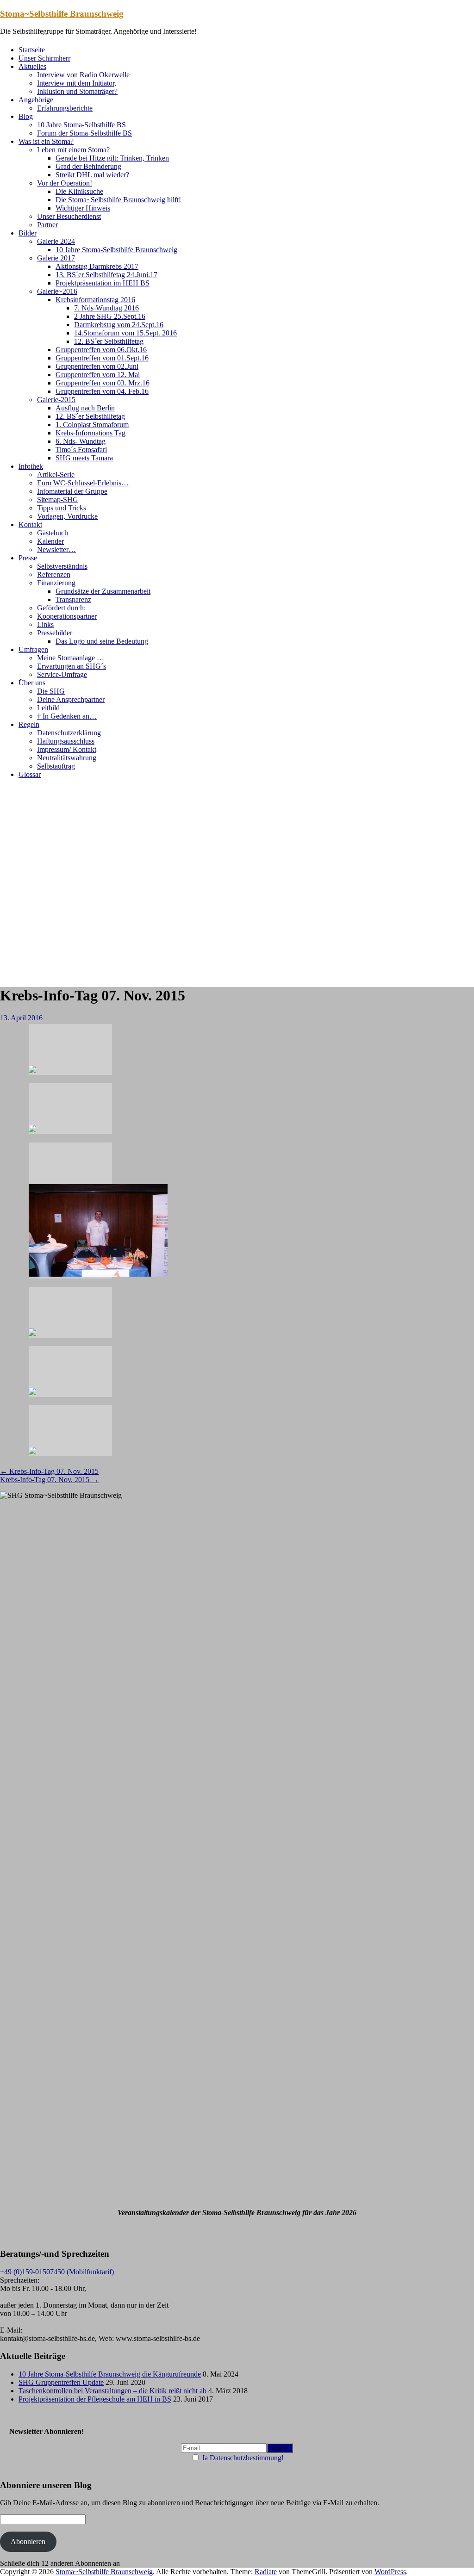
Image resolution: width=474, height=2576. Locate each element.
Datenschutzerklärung (69, 733)
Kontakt (30, 525)
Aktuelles (32, 66)
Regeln (29, 724)
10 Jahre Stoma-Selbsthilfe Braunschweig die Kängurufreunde (110, 2374)
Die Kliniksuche (79, 191)
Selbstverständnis (62, 566)
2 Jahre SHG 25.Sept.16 (110, 316)
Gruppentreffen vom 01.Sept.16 (102, 358)
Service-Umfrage (62, 674)
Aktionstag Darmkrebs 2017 (97, 266)
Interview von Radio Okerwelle (83, 75)
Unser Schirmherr (44, 58)
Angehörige (36, 100)
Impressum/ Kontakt (67, 749)
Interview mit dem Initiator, (77, 83)
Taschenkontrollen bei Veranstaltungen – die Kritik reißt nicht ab (112, 2391)
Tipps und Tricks (62, 508)
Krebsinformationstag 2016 (95, 300)
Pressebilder (55, 633)
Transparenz (73, 599)
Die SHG (51, 691)
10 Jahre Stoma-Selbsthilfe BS (81, 125)
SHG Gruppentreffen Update (61, 2382)
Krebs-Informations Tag (90, 433)
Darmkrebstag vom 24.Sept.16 (119, 325)
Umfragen (33, 649)
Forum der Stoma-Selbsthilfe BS (84, 133)
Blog (26, 116)
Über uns (32, 683)
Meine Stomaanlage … (71, 658)
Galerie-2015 (56, 400)
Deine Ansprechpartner (71, 699)
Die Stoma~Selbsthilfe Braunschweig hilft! (118, 200)
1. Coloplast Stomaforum (92, 425)
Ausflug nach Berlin (85, 408)
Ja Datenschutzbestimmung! (243, 2458)
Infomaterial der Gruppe (72, 491)
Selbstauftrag (56, 766)
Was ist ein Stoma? (46, 141)
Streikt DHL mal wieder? (92, 175)
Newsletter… (56, 549)
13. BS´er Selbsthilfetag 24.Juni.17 (106, 275)
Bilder (28, 233)
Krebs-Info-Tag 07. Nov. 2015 (49, 1471)
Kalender (50, 541)
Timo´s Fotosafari (81, 450)
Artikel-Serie (56, 475)
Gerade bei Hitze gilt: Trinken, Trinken (112, 158)
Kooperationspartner (67, 616)
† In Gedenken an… (67, 716)
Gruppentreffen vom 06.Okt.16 (101, 350)
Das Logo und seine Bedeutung (102, 641)
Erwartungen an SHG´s (72, 666)
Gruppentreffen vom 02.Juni (97, 366)
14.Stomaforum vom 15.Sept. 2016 (125, 333)
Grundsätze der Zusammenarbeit (103, 591)
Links (45, 624)
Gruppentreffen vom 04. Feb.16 (102, 391)
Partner (47, 225)
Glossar (30, 774)
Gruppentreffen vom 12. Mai (98, 375)
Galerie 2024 (56, 241)
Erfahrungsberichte (65, 108)
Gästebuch (53, 533)
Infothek (31, 466)
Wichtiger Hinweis (83, 208)
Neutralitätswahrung (67, 758)
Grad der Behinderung (88, 166)
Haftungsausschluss (66, 741)
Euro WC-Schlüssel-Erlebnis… (83, 483)
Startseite (32, 50)
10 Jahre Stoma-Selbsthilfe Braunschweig (116, 250)
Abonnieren (28, 2542)
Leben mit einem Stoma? (73, 150)
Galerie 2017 (56, 258)
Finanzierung (56, 583)
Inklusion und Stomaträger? (77, 91)
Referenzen (54, 574)
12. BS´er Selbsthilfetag (109, 341)
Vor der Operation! (65, 183)
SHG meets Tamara (84, 458)
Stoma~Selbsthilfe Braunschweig (62, 14)
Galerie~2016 (57, 291)
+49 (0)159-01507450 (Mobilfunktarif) (57, 2272)
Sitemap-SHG (58, 500)
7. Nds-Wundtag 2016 (106, 308)
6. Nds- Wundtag (81, 441)
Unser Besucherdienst (69, 216)
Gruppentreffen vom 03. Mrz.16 (103, 383)
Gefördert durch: (61, 608)
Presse (28, 558)
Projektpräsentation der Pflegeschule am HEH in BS (95, 2399)
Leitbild (48, 708)
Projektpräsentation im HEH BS (103, 283)
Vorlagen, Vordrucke (67, 516)
